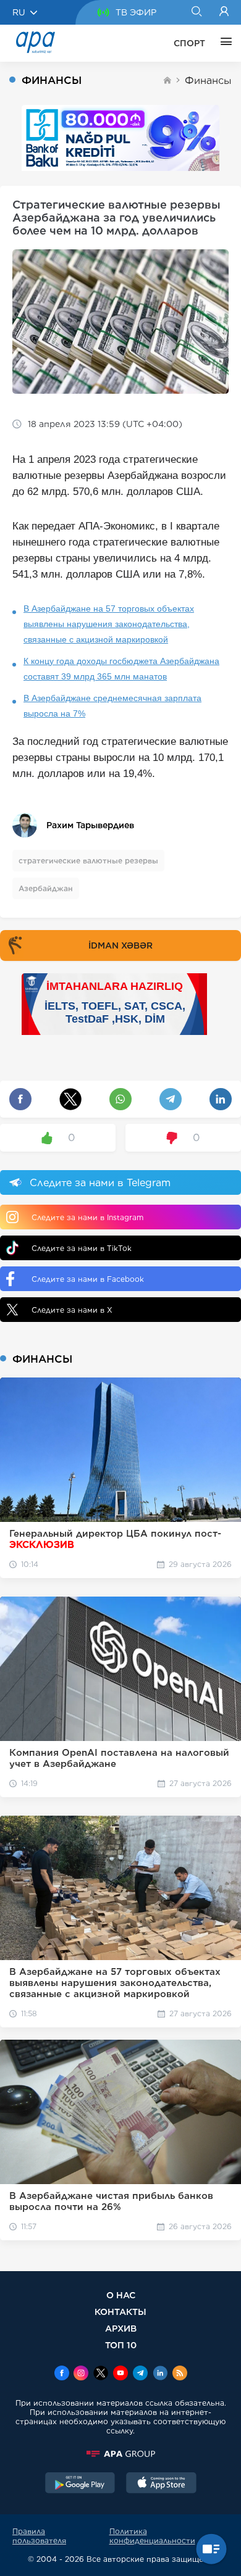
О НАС (121, 2295)
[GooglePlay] (80, 2484)
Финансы (208, 81)
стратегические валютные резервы (88, 861)
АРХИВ (121, 2328)
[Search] (196, 12)
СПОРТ (189, 43)
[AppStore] (161, 2484)
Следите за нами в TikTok (82, 1248)
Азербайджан (46, 888)
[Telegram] (140, 2374)
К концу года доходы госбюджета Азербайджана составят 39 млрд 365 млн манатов (121, 669)
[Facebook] (62, 2374)
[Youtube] (120, 2374)
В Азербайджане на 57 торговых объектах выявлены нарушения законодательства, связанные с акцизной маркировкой (109, 624)
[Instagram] (81, 2374)
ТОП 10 (121, 2345)
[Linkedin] (160, 2374)
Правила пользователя (39, 2536)
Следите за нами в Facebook (88, 1279)
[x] (101, 2374)
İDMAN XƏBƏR (120, 945)
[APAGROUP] (120, 2454)
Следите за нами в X (72, 1310)
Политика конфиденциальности (152, 2536)
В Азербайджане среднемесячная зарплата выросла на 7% (112, 706)
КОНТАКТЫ (120, 2312)
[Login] (224, 12)
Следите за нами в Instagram (87, 1217)
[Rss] (180, 2374)
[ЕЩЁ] (223, 43)
